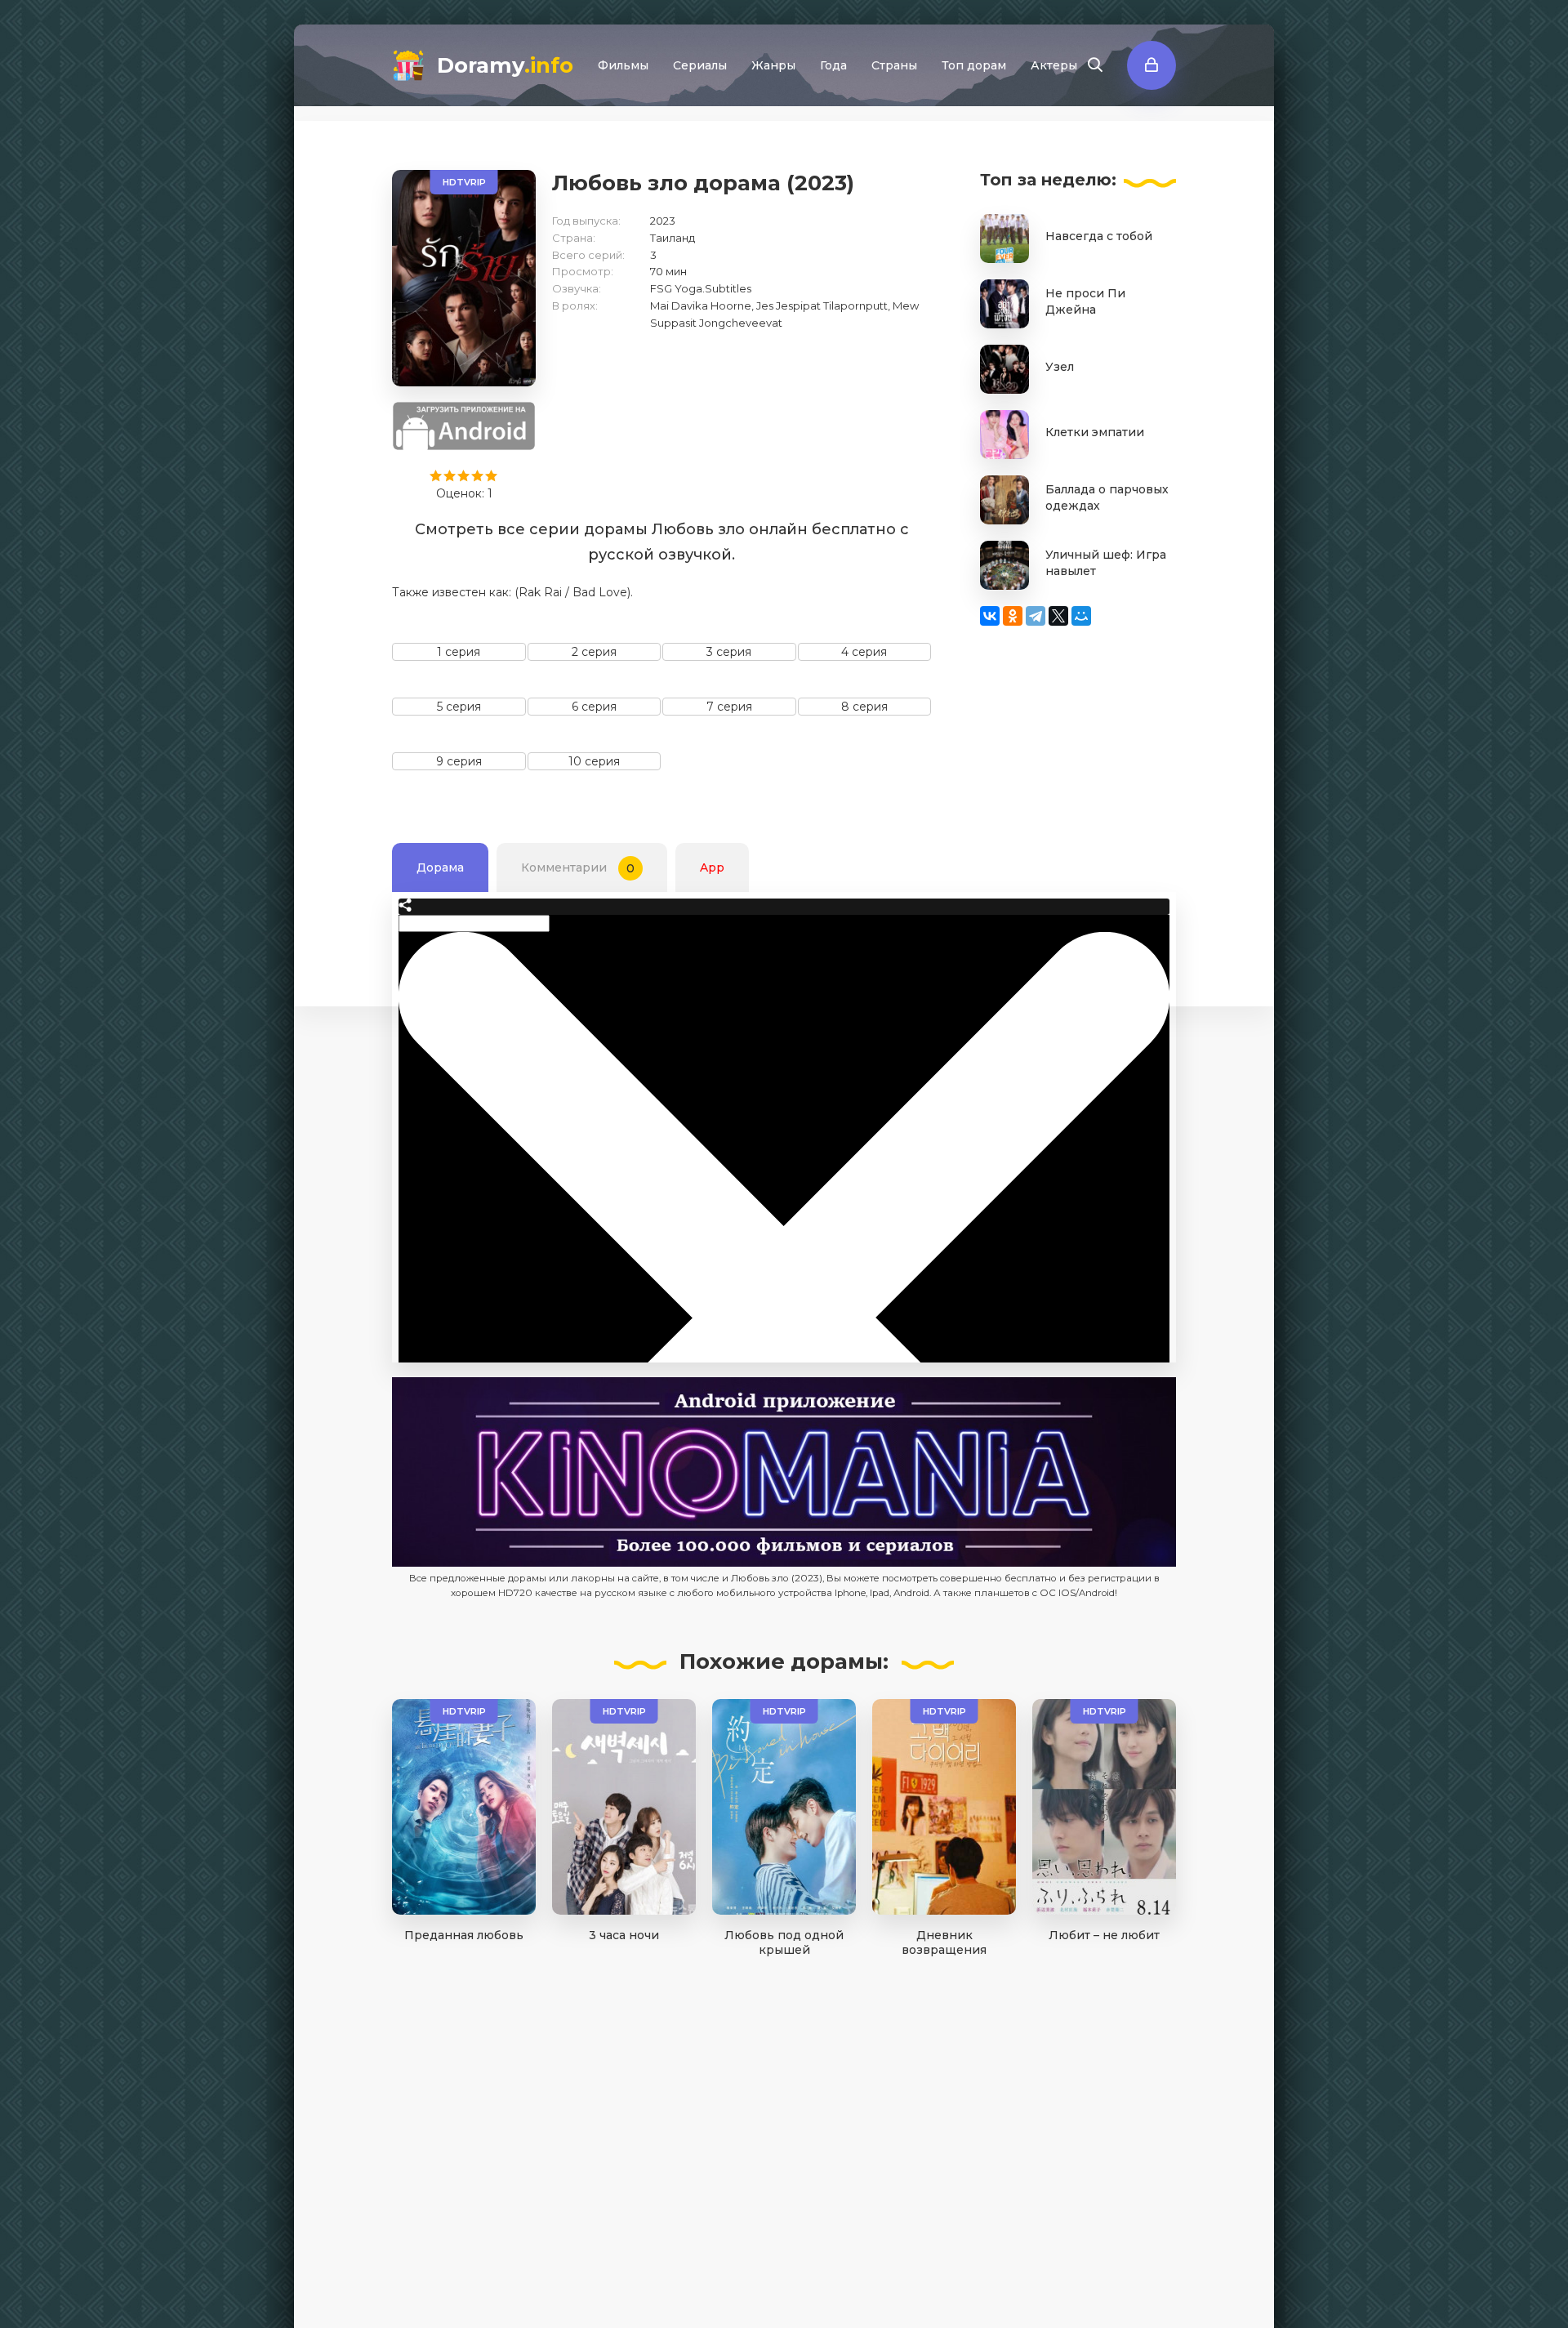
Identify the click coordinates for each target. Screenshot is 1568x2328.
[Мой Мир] (1081, 616)
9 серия (459, 761)
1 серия (459, 652)
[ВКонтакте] (990, 616)
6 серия (594, 707)
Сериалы (700, 65)
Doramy (505, 65)
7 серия (729, 707)
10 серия (594, 761)
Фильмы (623, 65)
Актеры (1054, 65)
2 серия (594, 652)
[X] (1058, 616)
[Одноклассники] (1013, 616)
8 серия (864, 707)
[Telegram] (1036, 616)
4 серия (864, 652)
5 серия (459, 707)
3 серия (729, 652)
